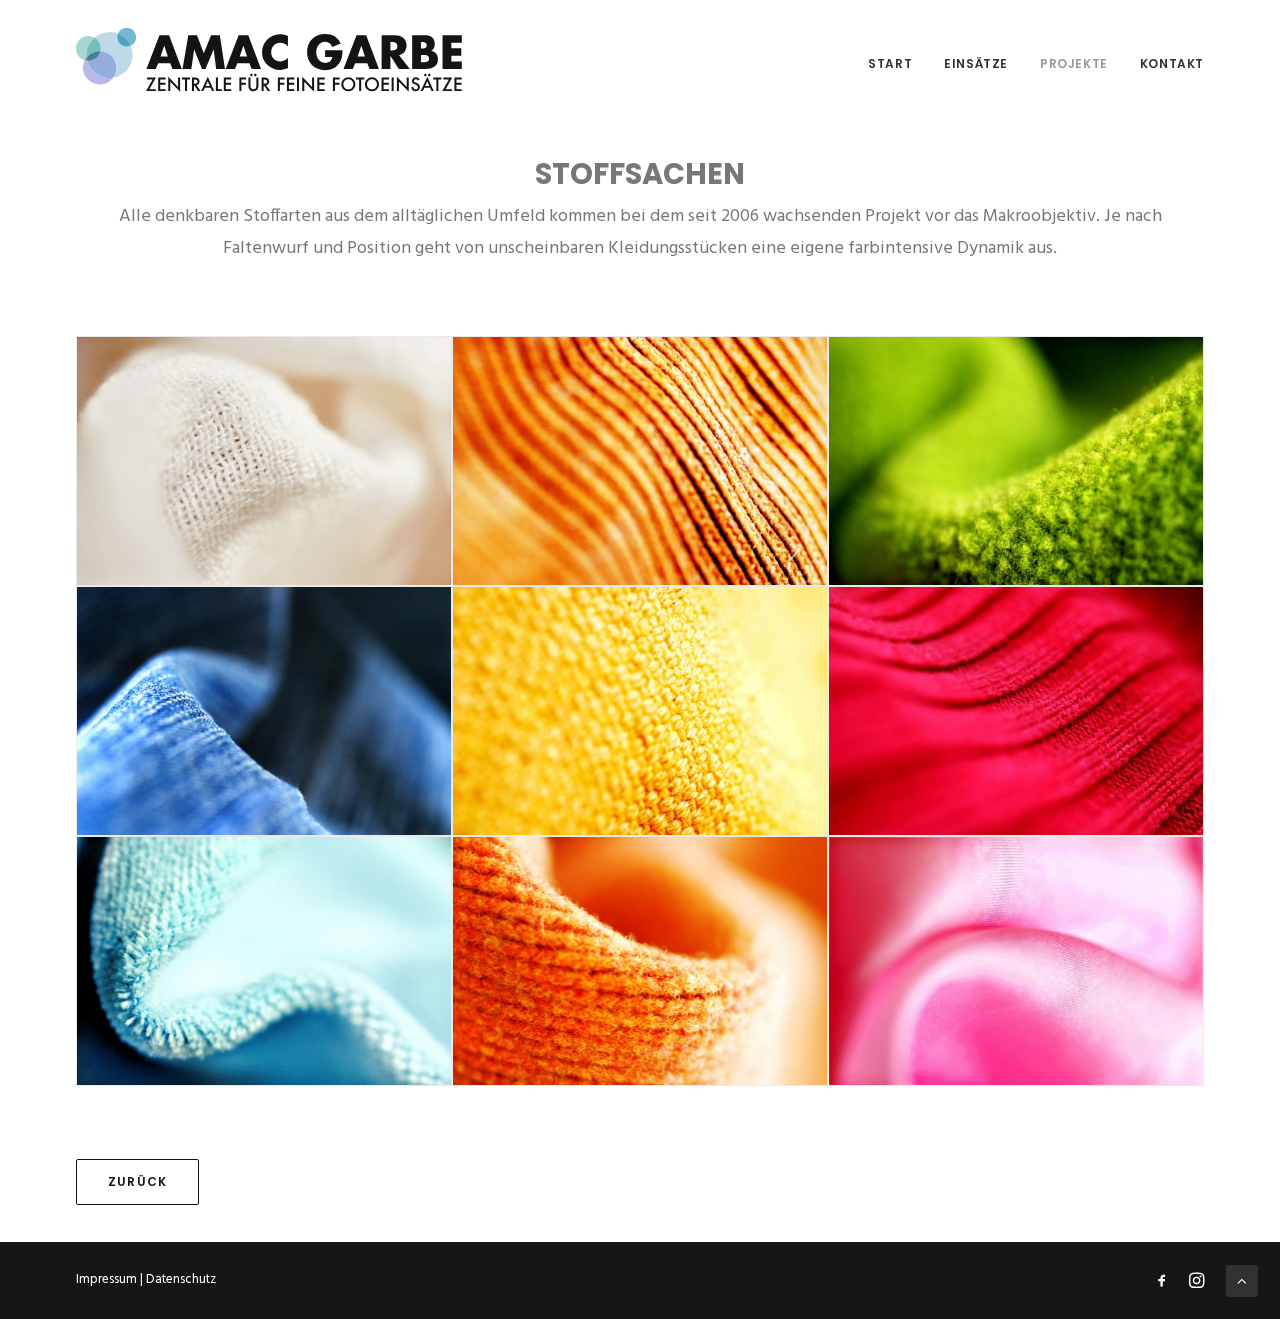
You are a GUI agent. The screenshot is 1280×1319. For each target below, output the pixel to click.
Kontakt (1172, 63)
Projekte (1074, 63)
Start (890, 63)
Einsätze (976, 63)
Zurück (137, 1181)
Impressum (106, 1279)
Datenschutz (181, 1279)
